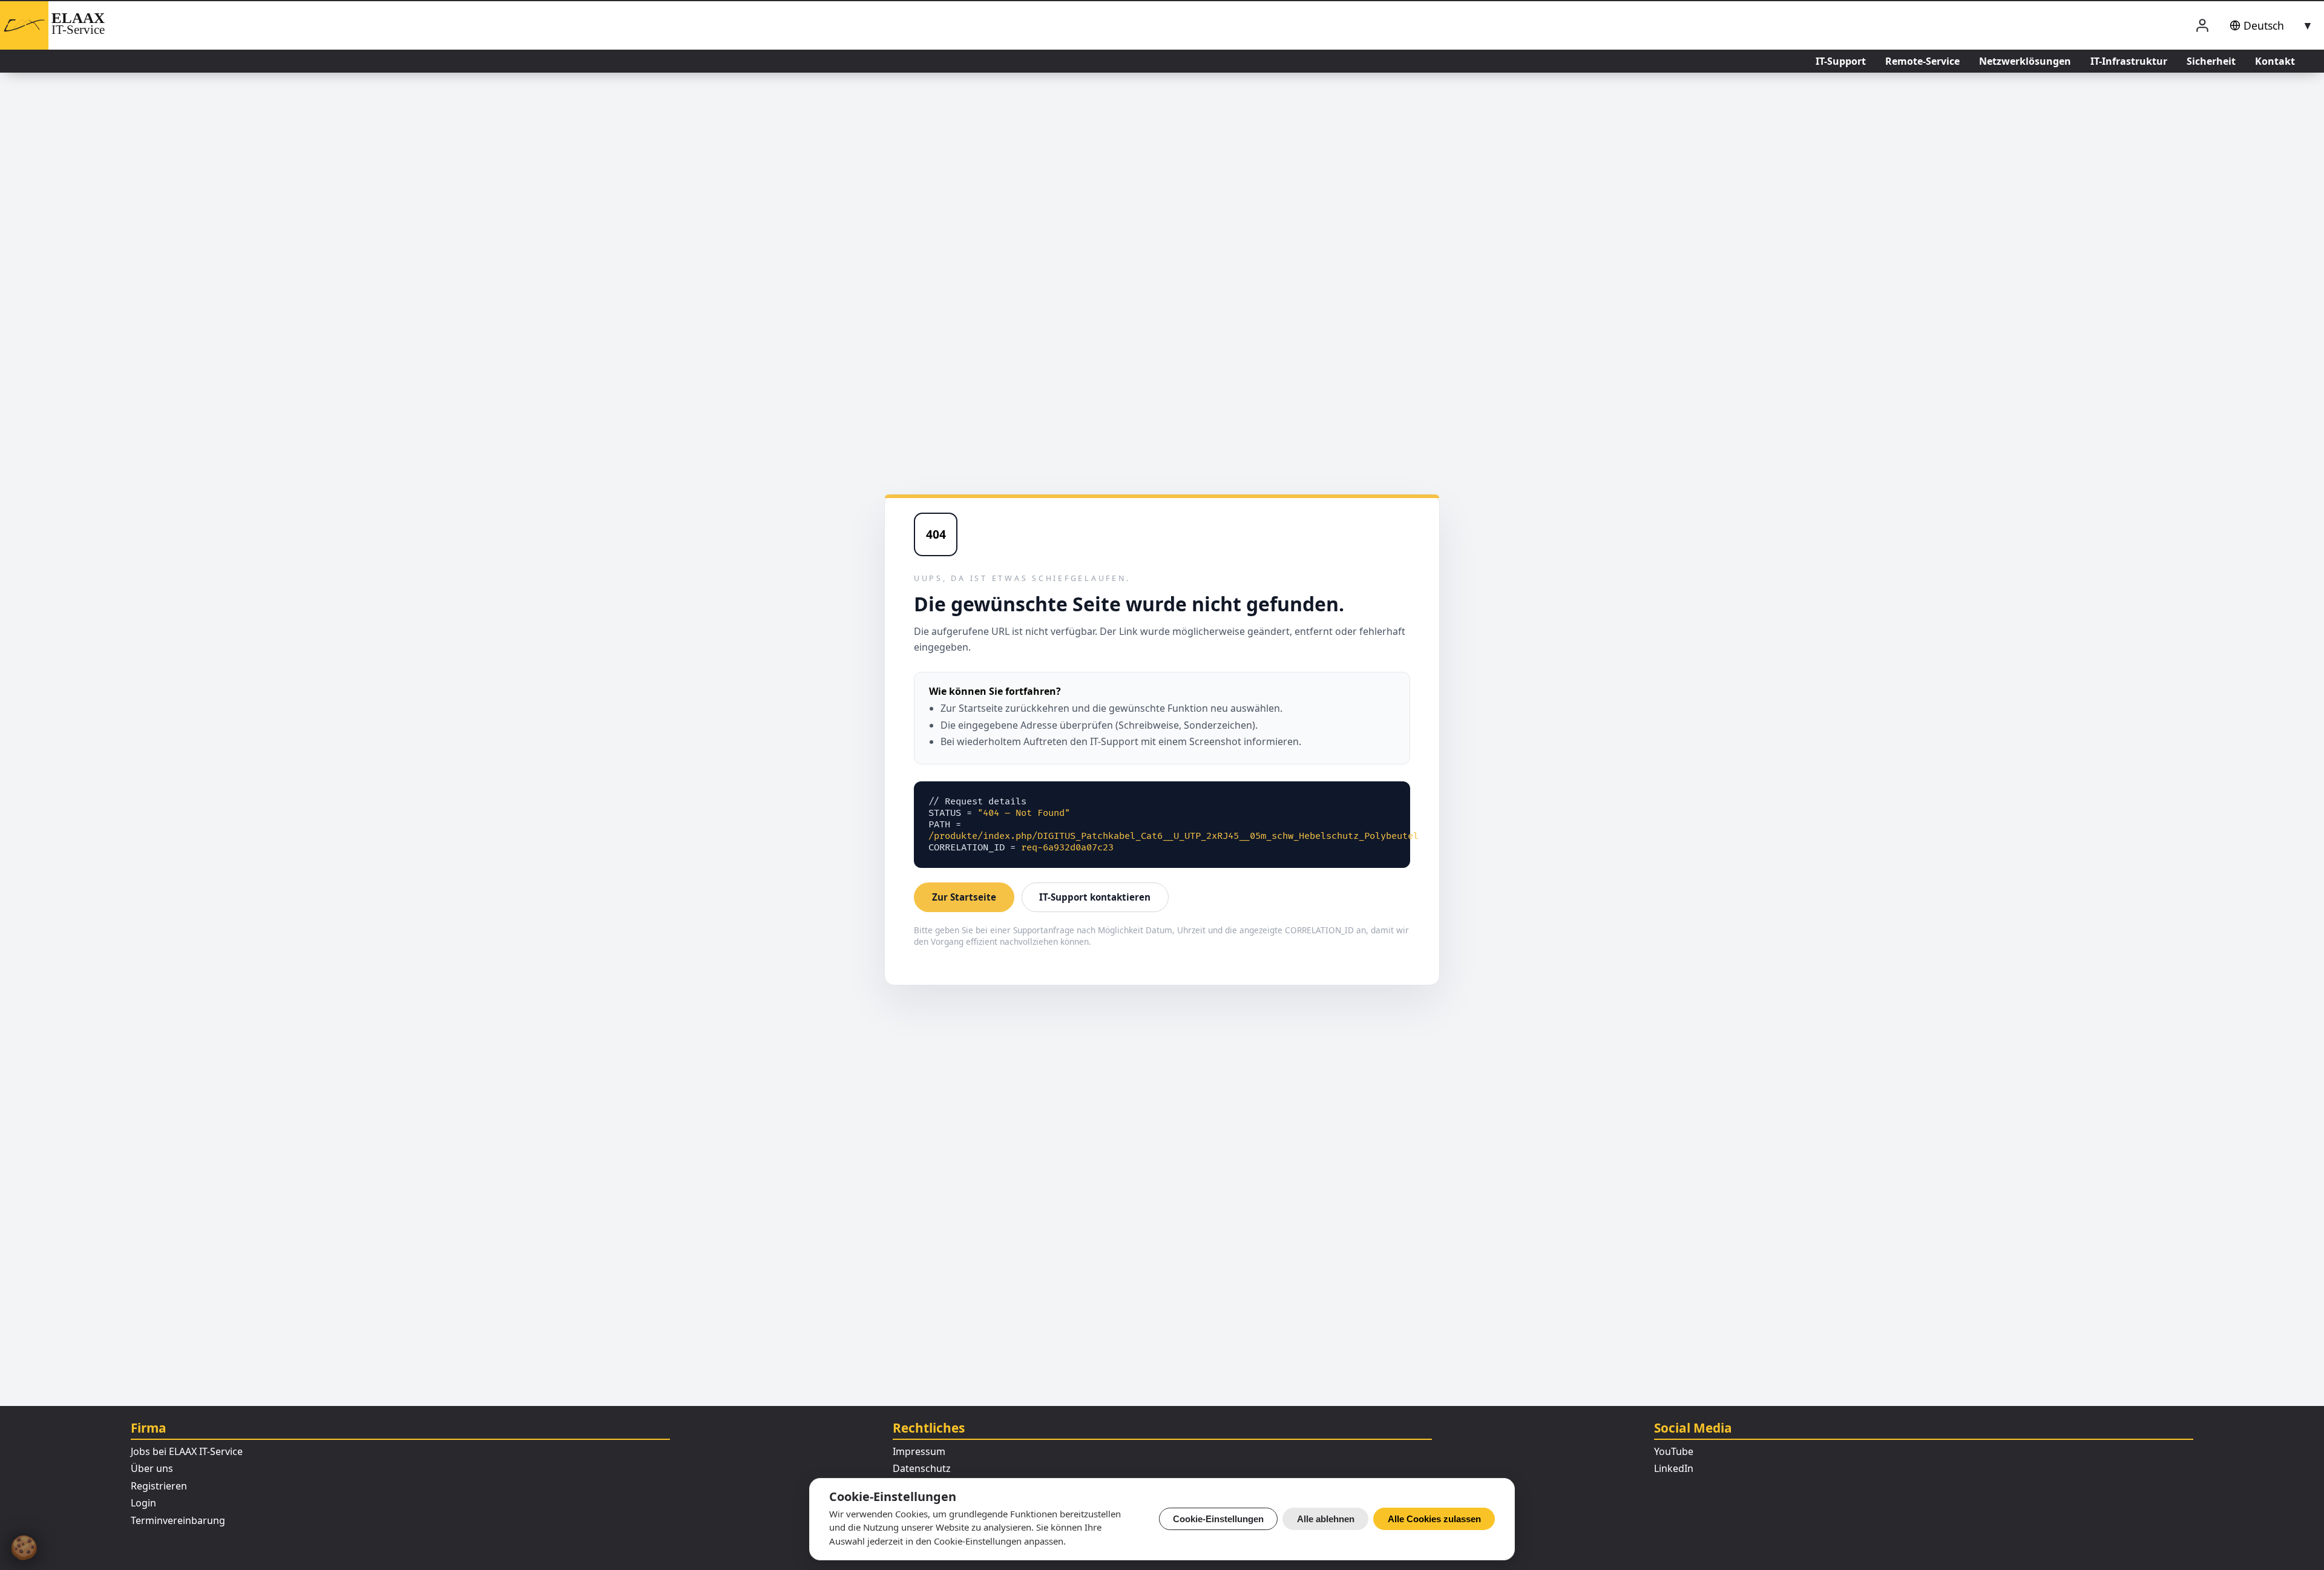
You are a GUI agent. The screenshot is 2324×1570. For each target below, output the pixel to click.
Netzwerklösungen (2025, 61)
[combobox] (2269, 25)
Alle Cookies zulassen (1434, 1519)
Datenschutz (922, 1468)
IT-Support (1841, 61)
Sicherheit (2211, 61)
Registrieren (159, 1486)
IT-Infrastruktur (2129, 61)
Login (143, 1503)
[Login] (2202, 26)
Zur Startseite (964, 897)
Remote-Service (1922, 61)
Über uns (152, 1468)
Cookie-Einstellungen (1218, 1519)
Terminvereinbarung (178, 1520)
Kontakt (2275, 61)
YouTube (1674, 1451)
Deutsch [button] (2264, 25)
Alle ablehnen (1326, 1519)
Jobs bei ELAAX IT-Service (187, 1451)
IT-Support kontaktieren (1095, 897)
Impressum (919, 1451)
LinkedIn (1674, 1468)
